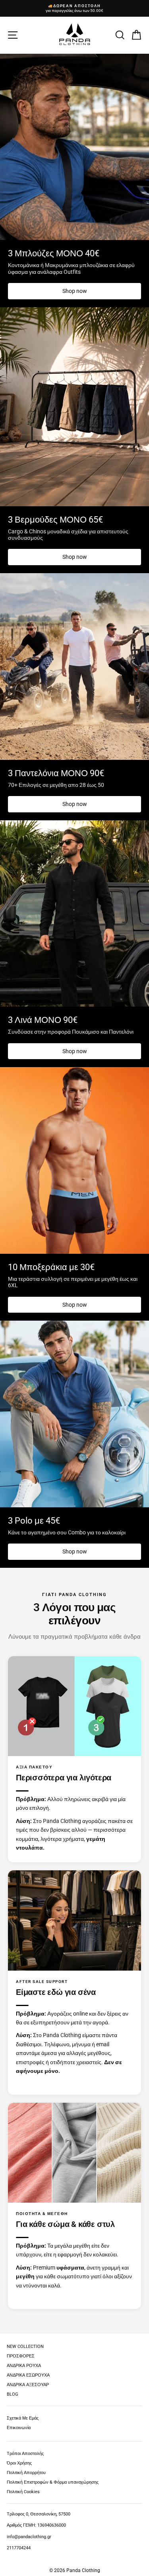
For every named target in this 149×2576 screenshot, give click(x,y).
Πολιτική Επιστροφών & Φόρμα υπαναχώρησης (53, 2482)
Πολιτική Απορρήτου (26, 2473)
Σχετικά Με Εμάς (23, 2418)
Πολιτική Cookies (23, 2492)
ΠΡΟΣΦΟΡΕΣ (21, 2356)
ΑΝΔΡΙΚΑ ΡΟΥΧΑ (24, 2366)
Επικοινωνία (19, 2428)
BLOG (13, 2394)
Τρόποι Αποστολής (25, 2454)
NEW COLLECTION (25, 2347)
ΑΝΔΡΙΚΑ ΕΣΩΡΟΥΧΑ (28, 2375)
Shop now (75, 291)
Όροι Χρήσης (19, 2463)
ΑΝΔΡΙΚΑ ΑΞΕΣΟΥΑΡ (28, 2385)
